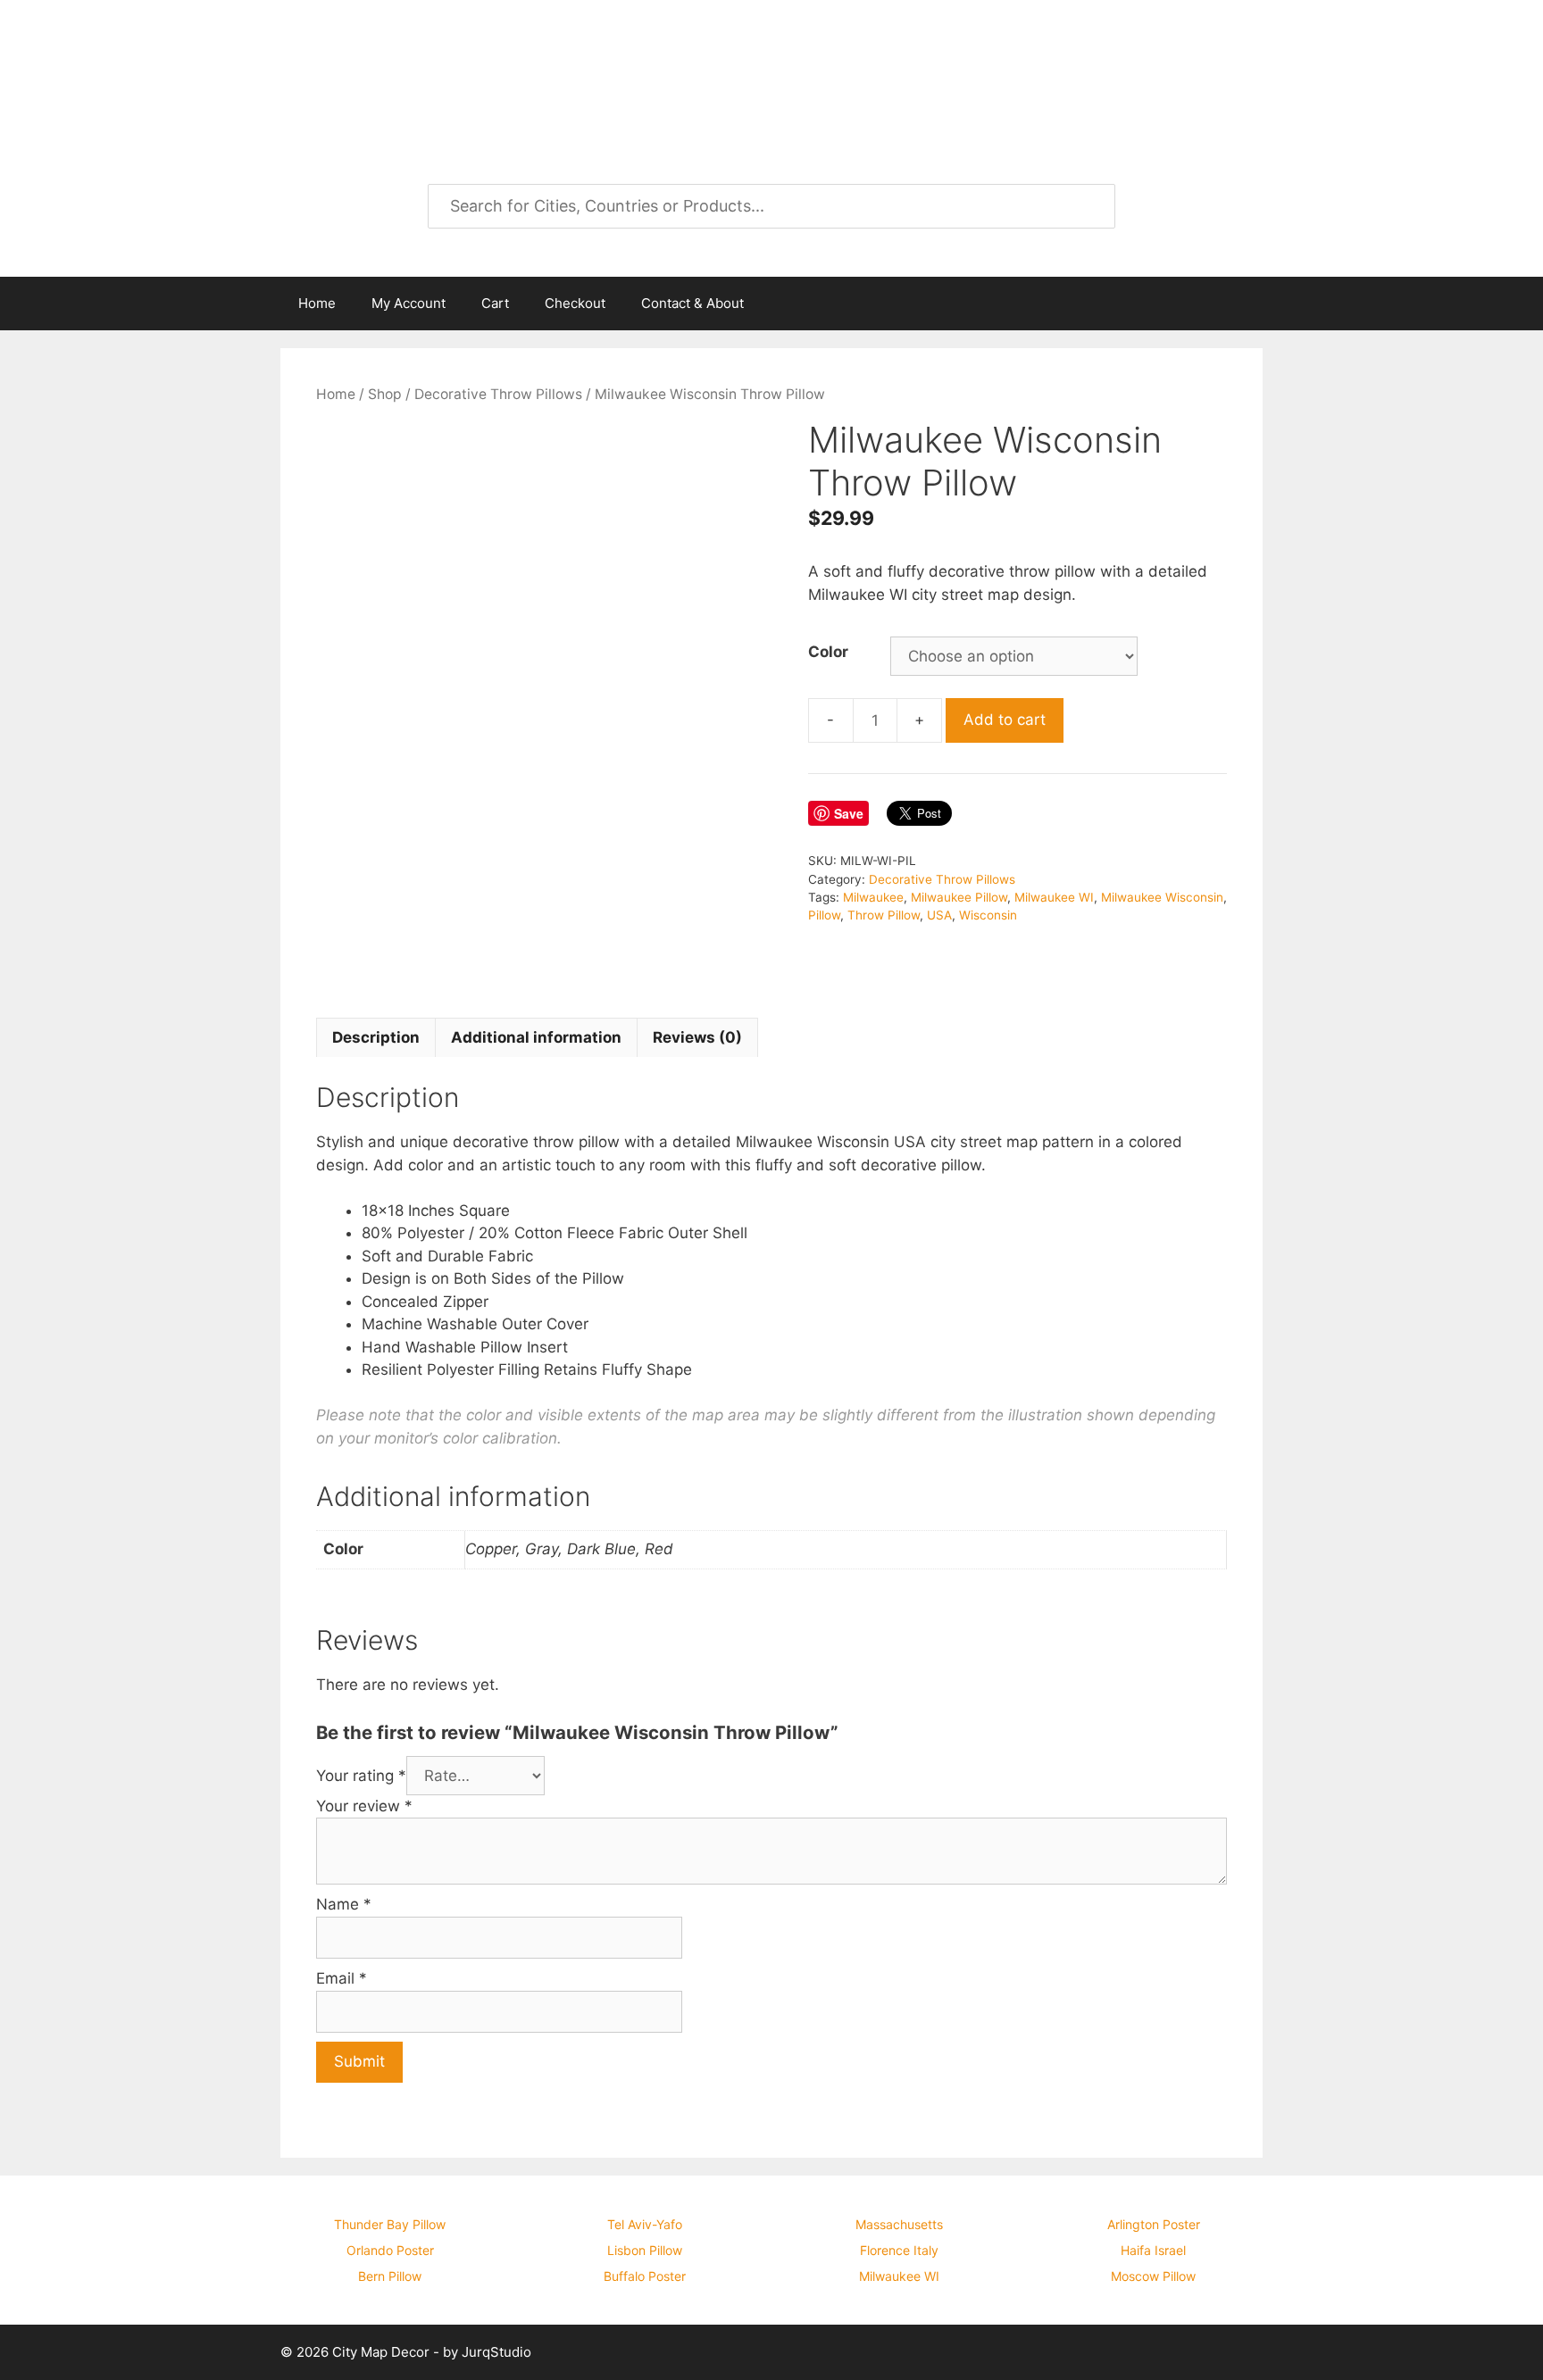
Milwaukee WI (1054, 897)
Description (376, 1037)
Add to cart (1005, 720)
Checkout (575, 303)
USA (939, 915)
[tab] (376, 1037)
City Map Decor (425, 62)
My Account (409, 303)
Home (317, 303)
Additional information (536, 1037)
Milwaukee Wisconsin (1162, 897)
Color (828, 652)
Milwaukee (873, 897)
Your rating (361, 1776)
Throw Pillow (884, 915)
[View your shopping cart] (1239, 304)
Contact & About (692, 303)
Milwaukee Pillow (959, 897)
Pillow (824, 915)
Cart (495, 303)
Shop (385, 394)
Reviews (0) (697, 1037)
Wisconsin (988, 915)
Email (342, 1978)
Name (344, 1904)
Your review (364, 1806)
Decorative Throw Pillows (498, 394)
